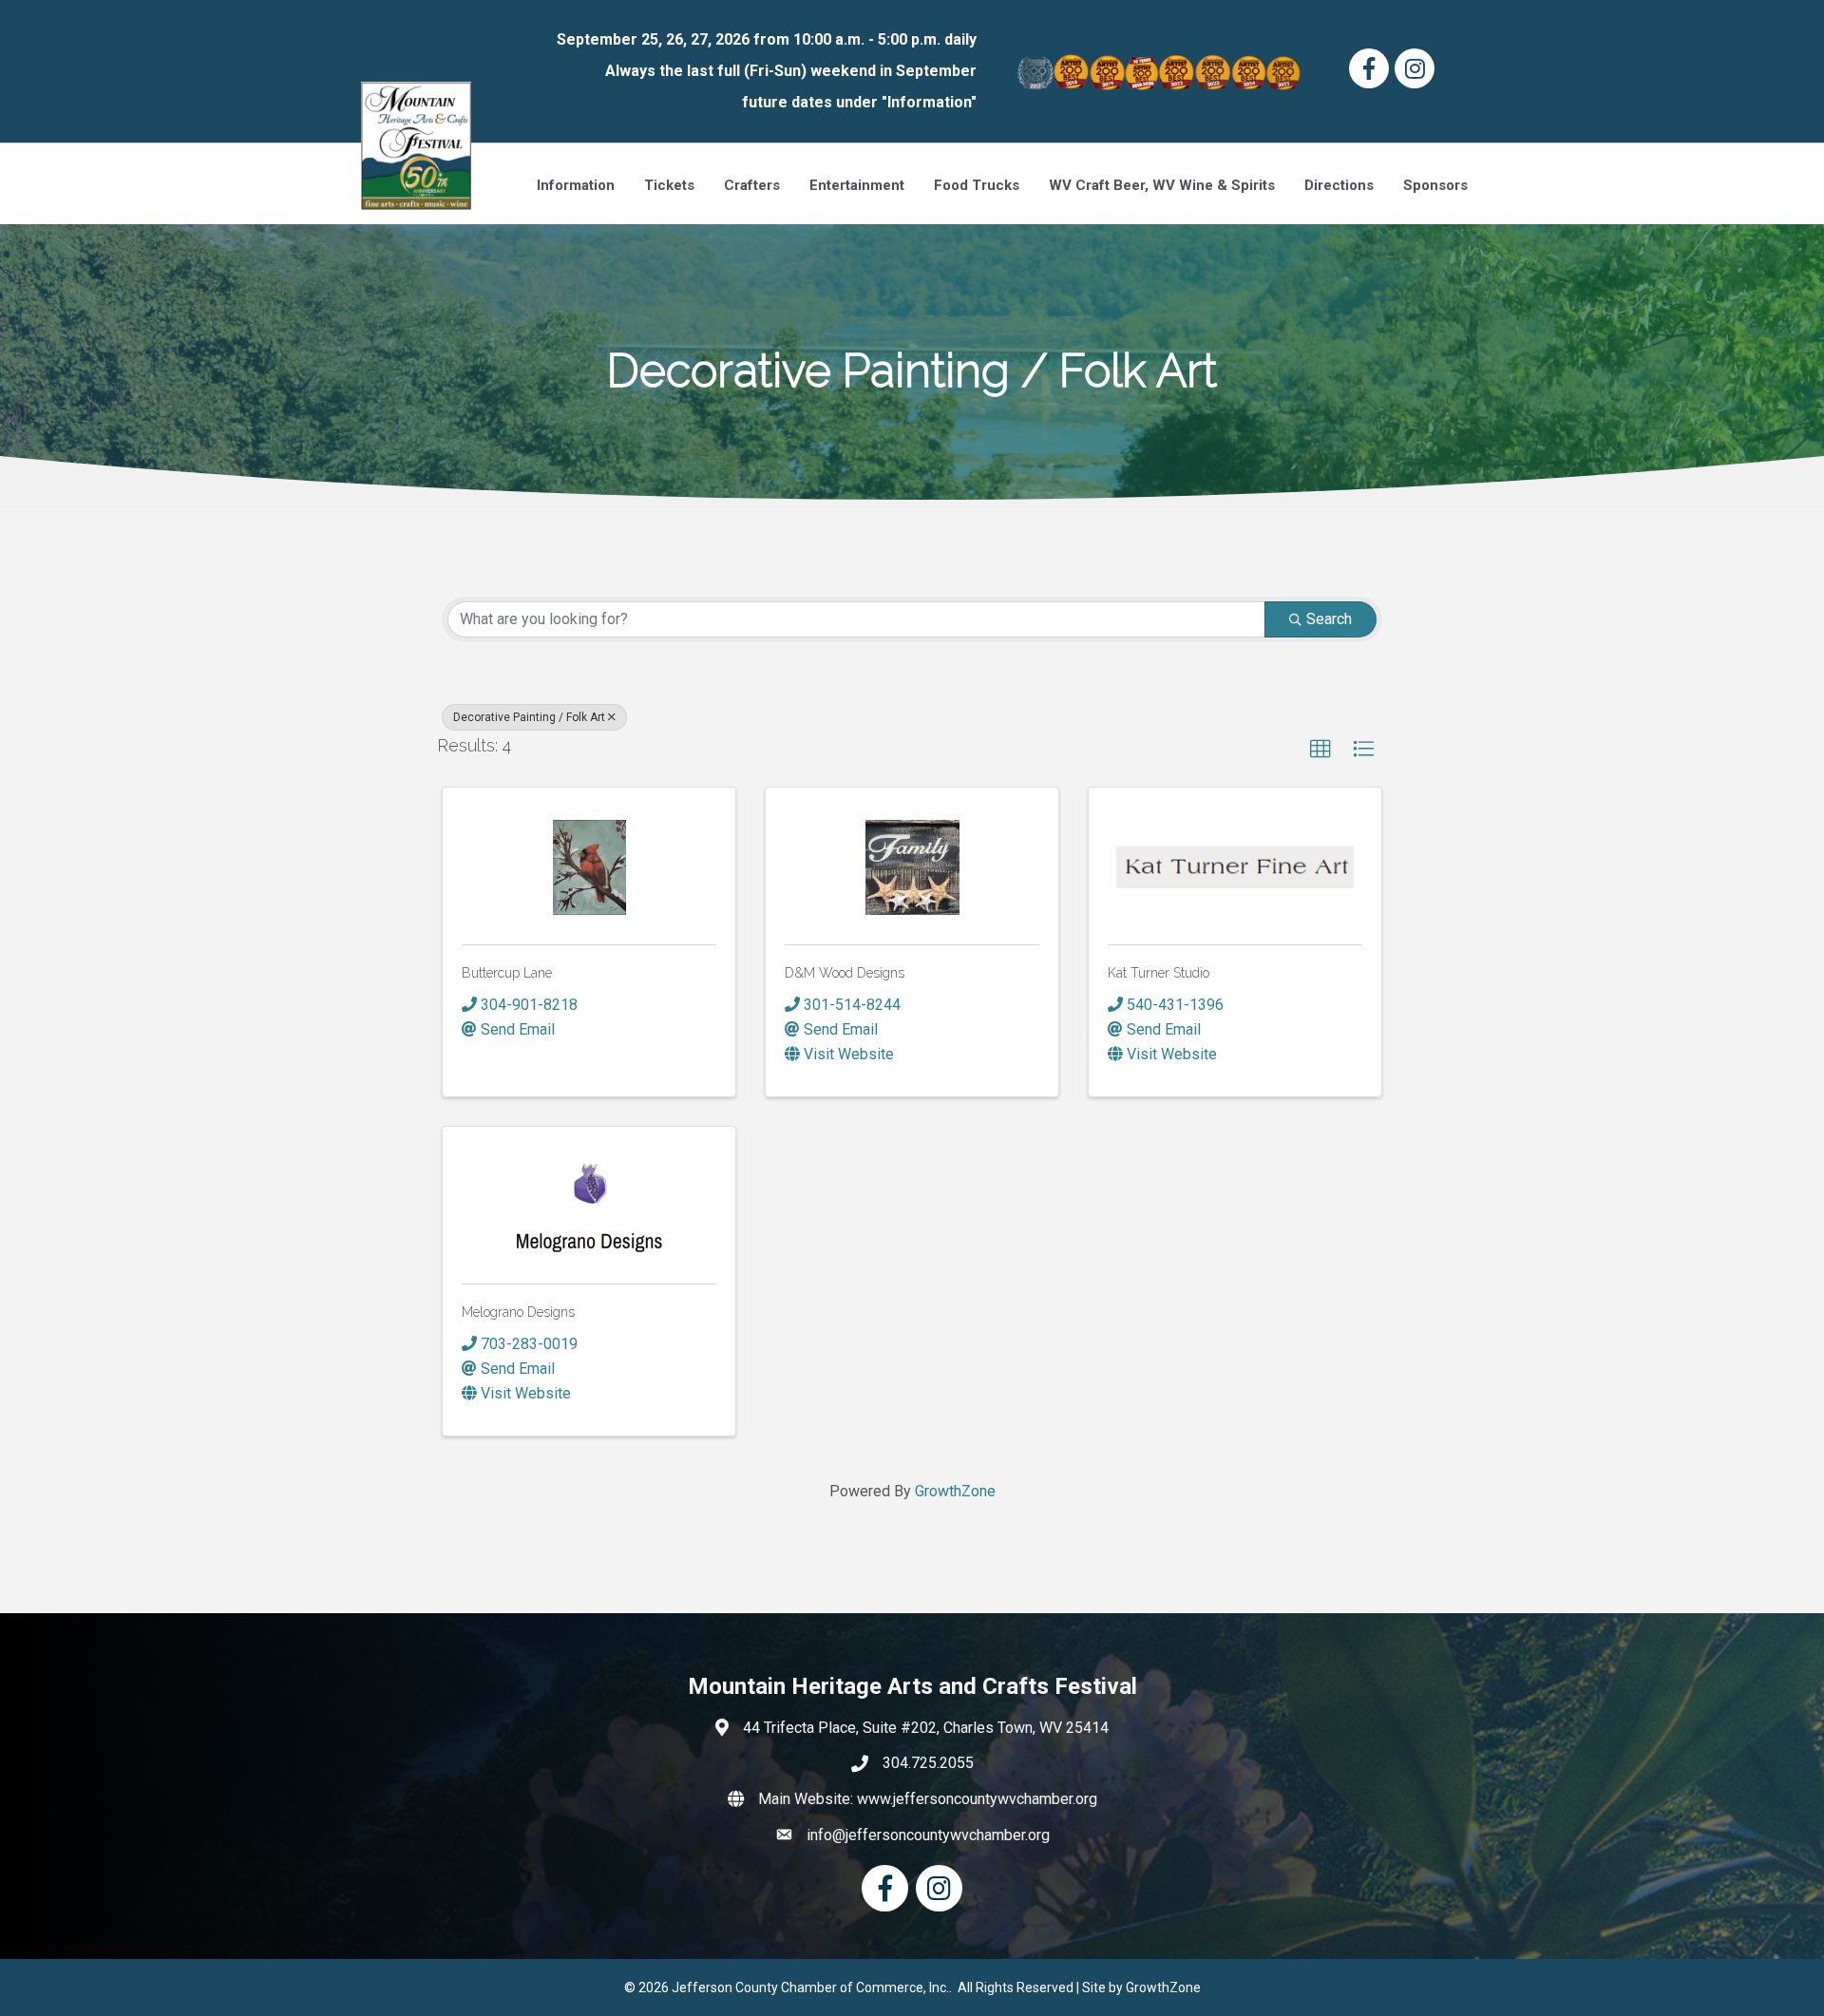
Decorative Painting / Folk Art (529, 717)
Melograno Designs (518, 1312)
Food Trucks (977, 185)
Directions (1339, 185)
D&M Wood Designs (845, 973)
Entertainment (857, 185)
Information (576, 185)
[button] (1320, 750)
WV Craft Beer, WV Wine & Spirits (1162, 185)
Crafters (752, 185)
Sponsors (1435, 185)
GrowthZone (955, 1491)
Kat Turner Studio (1159, 973)
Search (1329, 619)
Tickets (669, 185)
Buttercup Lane (507, 973)
